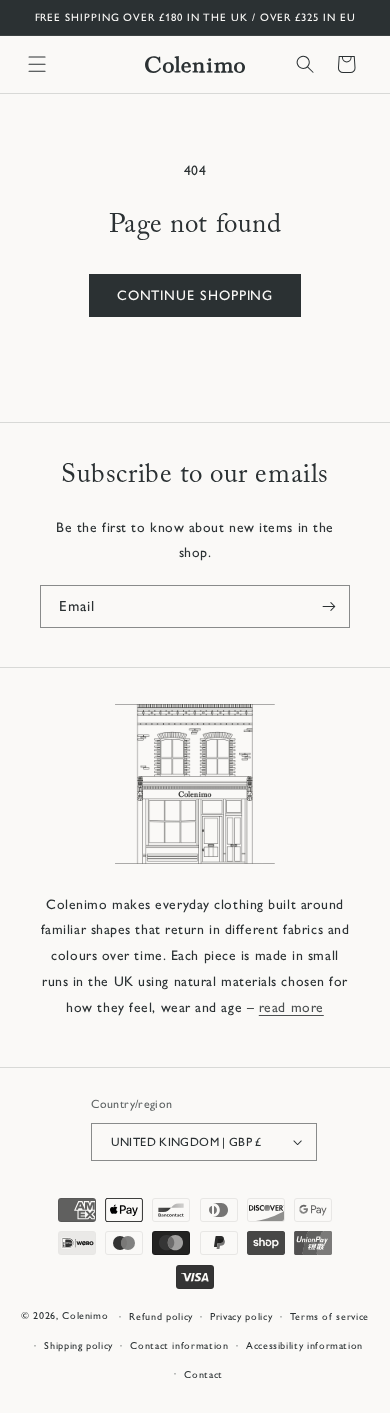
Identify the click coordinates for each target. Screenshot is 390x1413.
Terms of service (329, 1316)
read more (291, 1007)
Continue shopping (195, 295)
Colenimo (85, 1316)
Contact (203, 1374)
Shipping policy (78, 1345)
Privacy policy (241, 1316)
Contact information (179, 1345)
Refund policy (160, 1316)
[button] (37, 64)
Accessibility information (304, 1345)
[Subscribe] (329, 606)
